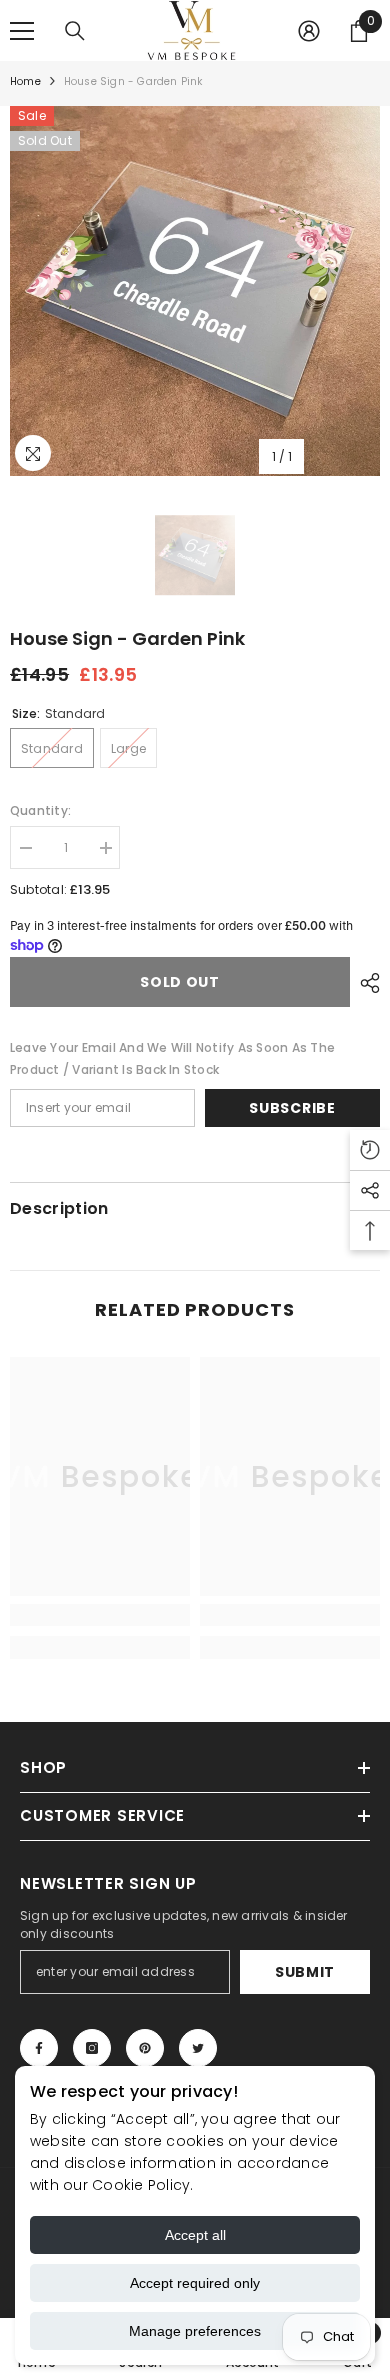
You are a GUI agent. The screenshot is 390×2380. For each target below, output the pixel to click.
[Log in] (309, 31)
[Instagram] (92, 2048)
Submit (305, 1972)
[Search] (75, 31)
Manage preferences (195, 2331)
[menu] (22, 31)
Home (25, 81)
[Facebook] (39, 2048)
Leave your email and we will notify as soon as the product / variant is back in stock (172, 1058)
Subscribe (292, 1108)
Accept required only (195, 2283)
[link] (100, 1615)
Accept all (195, 2235)
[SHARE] (365, 983)
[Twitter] (198, 2048)
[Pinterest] (145, 2048)
